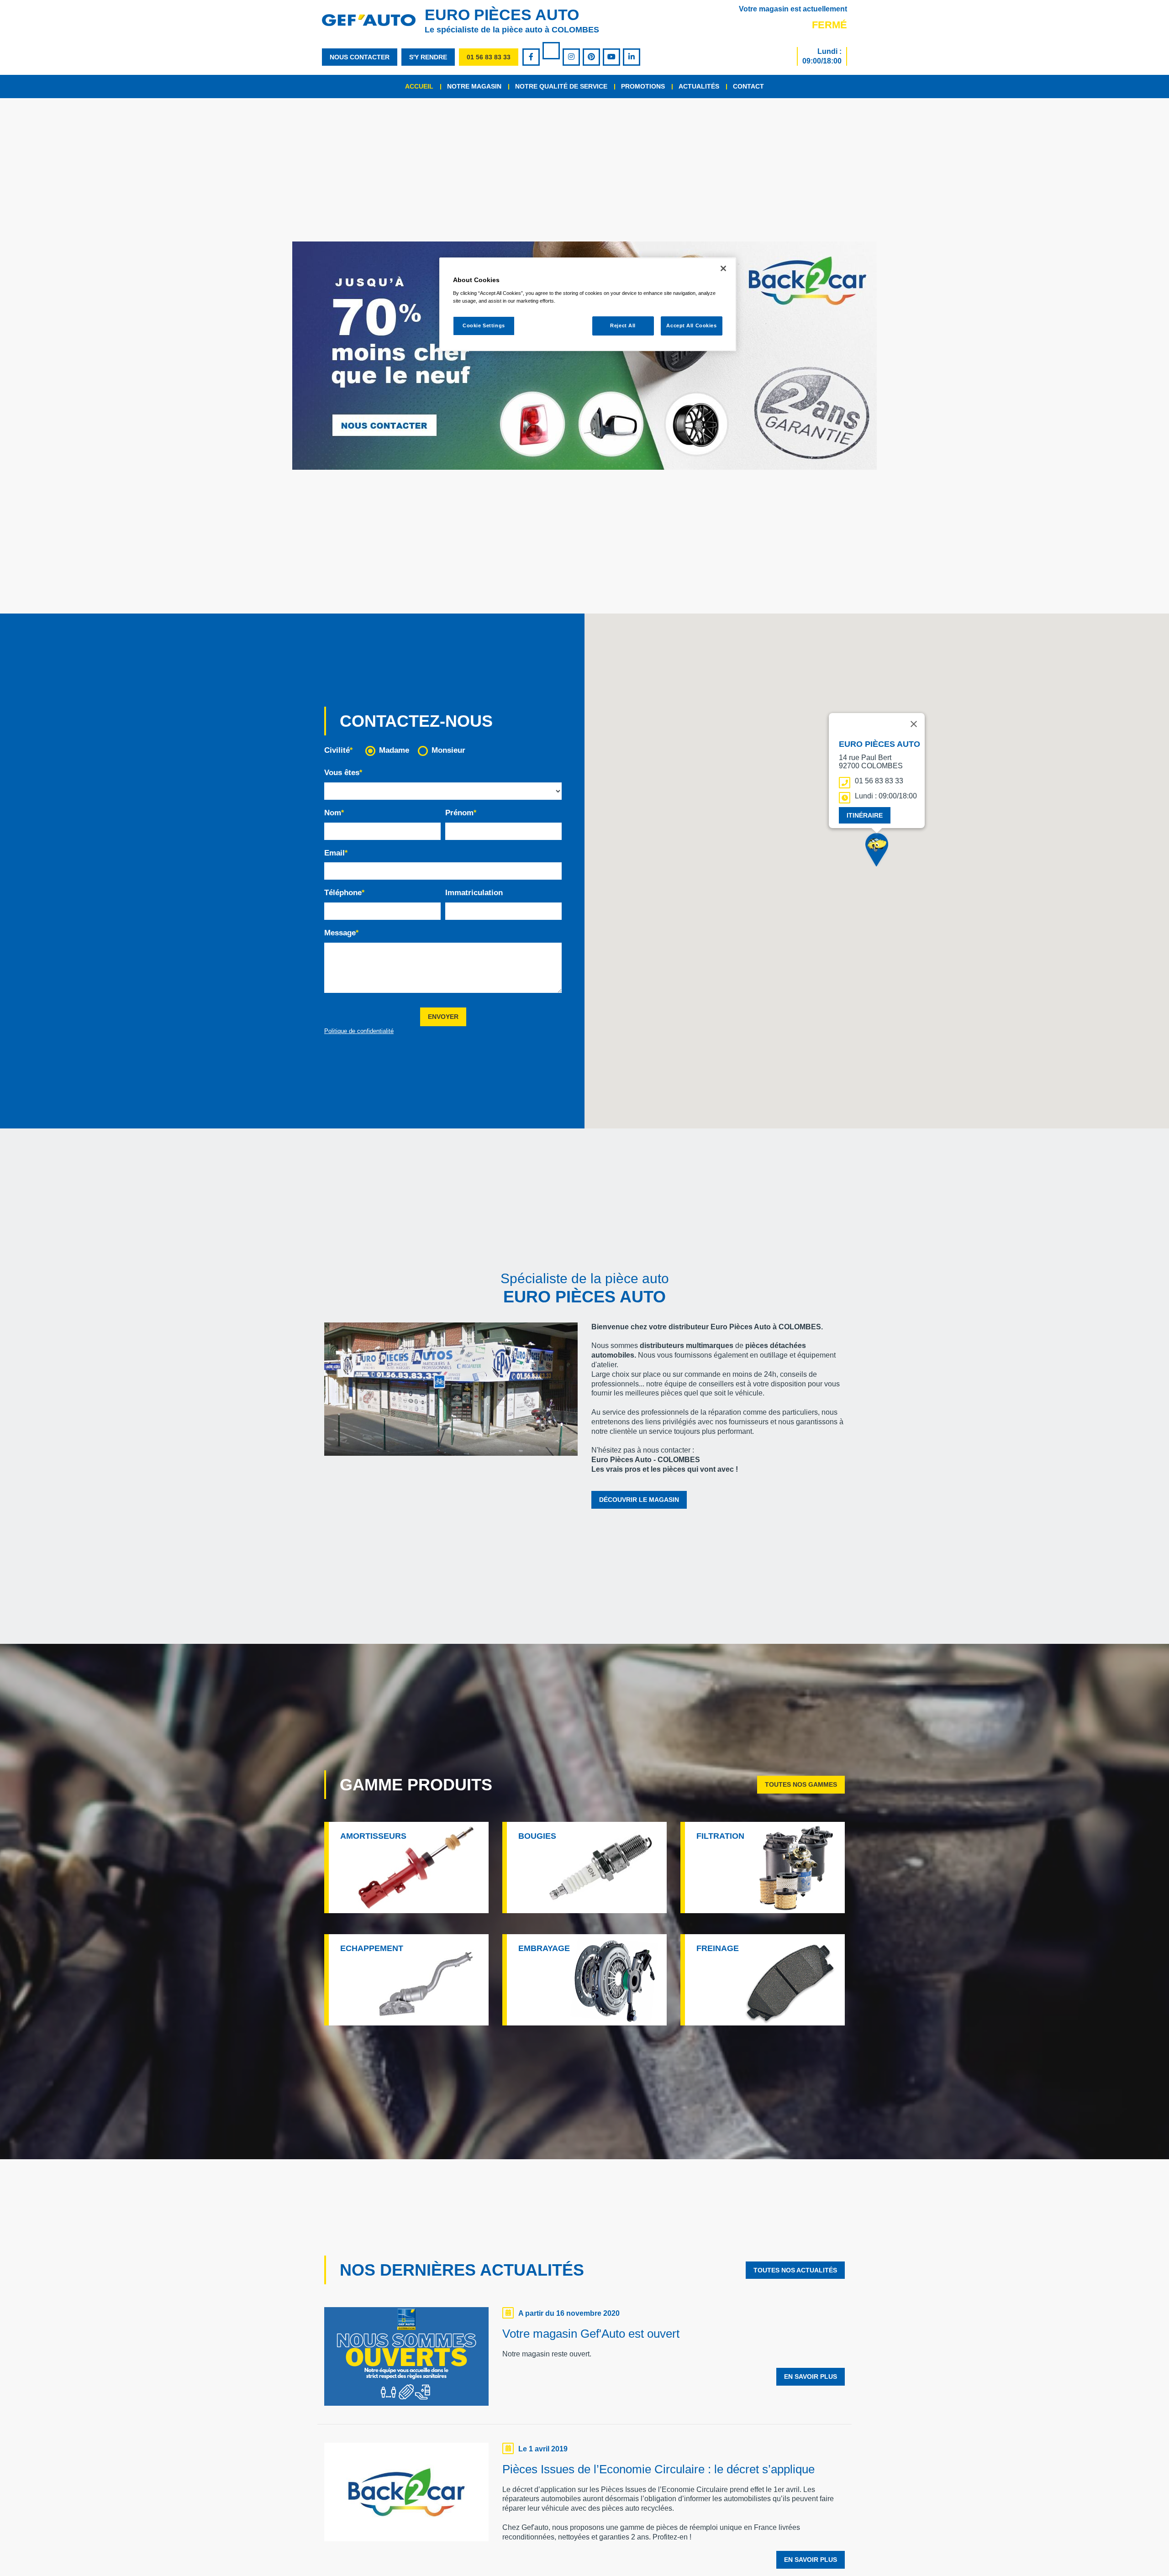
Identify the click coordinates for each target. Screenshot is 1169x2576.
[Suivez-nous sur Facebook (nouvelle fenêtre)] (532, 57)
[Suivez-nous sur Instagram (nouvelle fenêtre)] (572, 57)
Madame (394, 750)
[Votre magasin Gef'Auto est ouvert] (406, 2359)
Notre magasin (474, 86)
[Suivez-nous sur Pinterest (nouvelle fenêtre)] (592, 57)
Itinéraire (865, 815)
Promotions (643, 86)
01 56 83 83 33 (489, 57)
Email (334, 853)
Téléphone (343, 893)
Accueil (419, 86)
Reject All (623, 325)
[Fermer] (914, 724)
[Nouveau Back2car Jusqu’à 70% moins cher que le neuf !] (584, 356)
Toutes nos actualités (795, 2270)
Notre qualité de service (561, 86)
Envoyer (443, 1017)
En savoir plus (811, 2377)
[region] (588, 304)
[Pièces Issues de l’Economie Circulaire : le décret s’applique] (406, 2494)
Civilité (337, 750)
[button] (877, 852)
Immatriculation (474, 893)
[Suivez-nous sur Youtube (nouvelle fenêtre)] (612, 57)
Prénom (459, 813)
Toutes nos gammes (801, 1784)
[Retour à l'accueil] (373, 20)
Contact (748, 86)
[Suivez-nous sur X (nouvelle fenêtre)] (552, 52)
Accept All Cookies (691, 325)
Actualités (699, 86)
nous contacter (360, 57)
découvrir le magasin (639, 1500)
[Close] (723, 268)
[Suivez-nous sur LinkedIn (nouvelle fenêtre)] (632, 57)
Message (340, 933)
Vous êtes (342, 773)
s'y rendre (428, 57)
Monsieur (448, 750)
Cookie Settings (484, 325)
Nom (333, 813)
